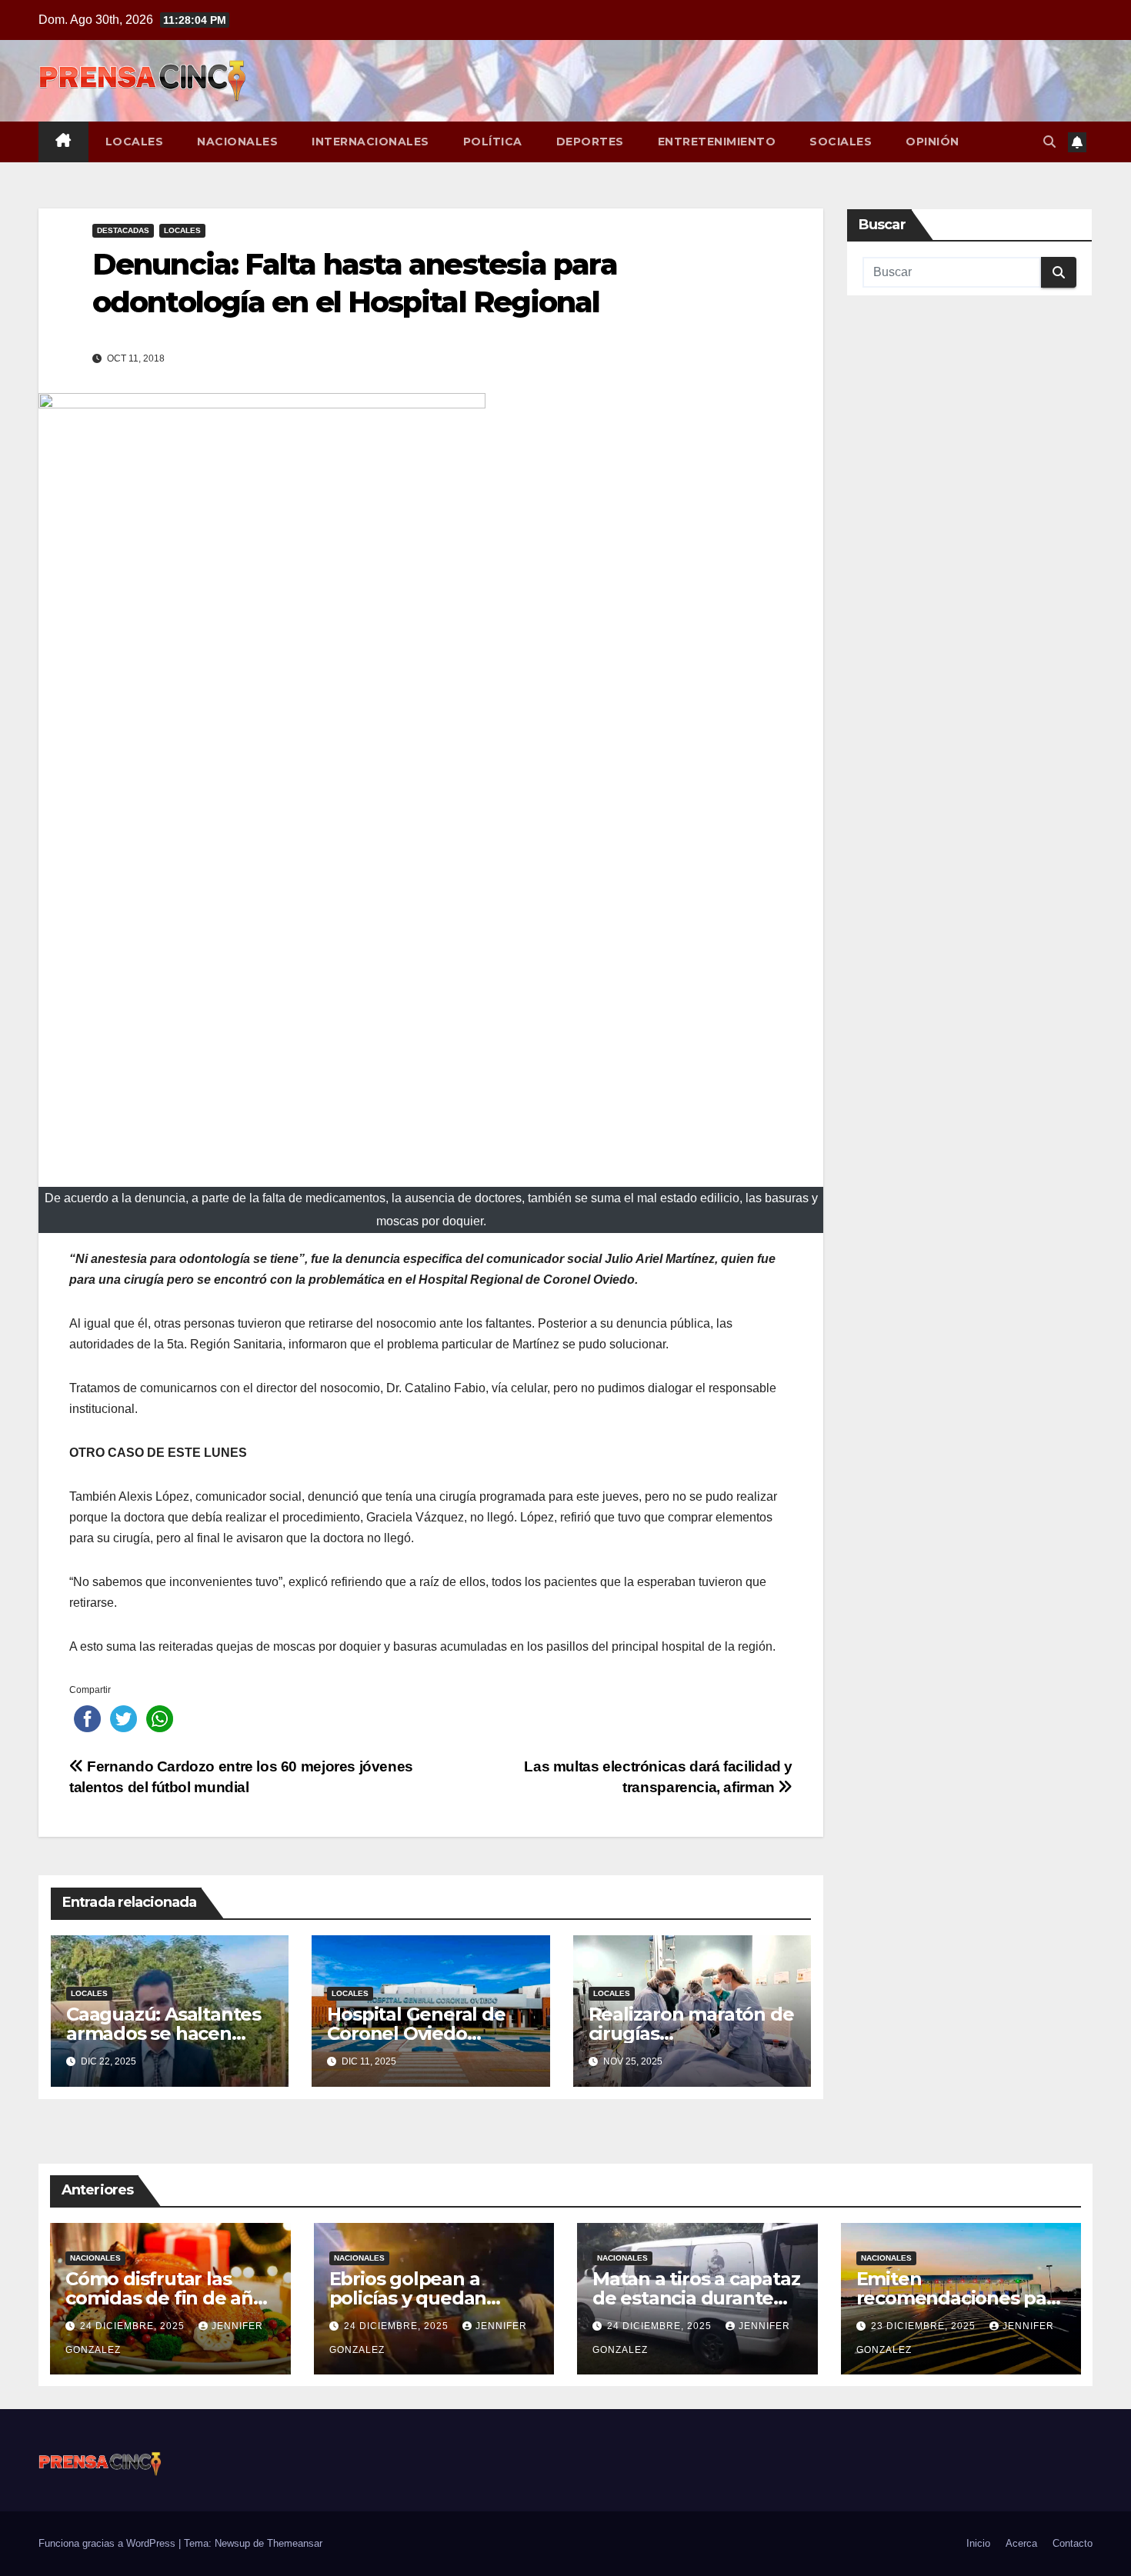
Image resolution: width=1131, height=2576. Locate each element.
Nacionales (237, 142)
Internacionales (370, 142)
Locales (135, 142)
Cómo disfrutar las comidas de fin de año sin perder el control (165, 2298)
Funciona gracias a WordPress (108, 2543)
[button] (1049, 142)
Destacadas (123, 230)
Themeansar (295, 2543)
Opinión (932, 142)
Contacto (1073, 2543)
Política (493, 142)
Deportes (590, 142)
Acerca (1021, 2543)
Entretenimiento (717, 142)
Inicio (978, 2543)
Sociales (841, 142)
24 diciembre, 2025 (134, 2326)
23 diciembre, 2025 (925, 2326)
